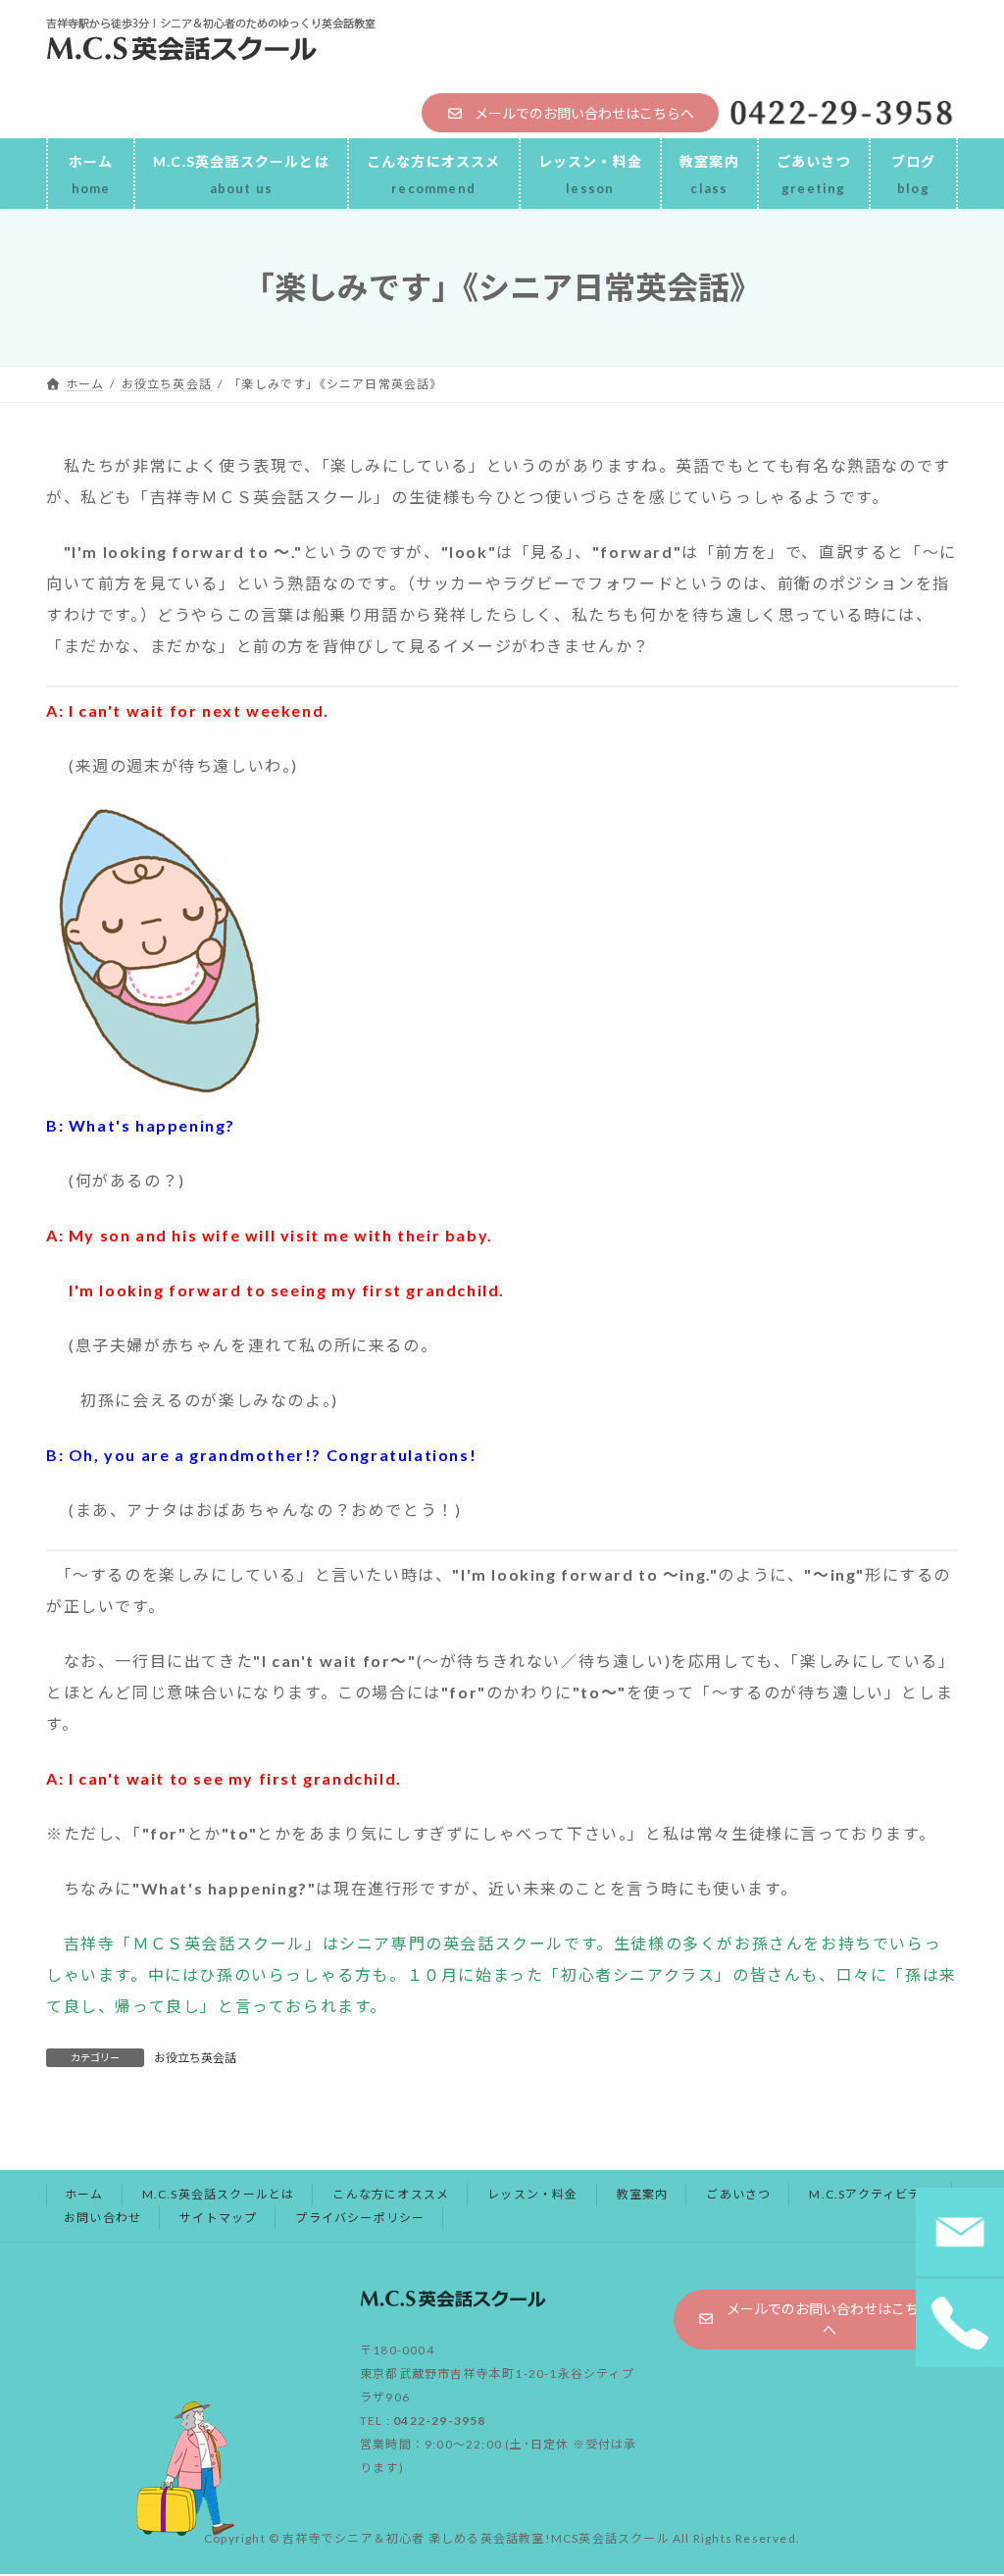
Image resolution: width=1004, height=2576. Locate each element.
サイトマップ (218, 2218)
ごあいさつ (738, 2194)
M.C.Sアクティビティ (871, 2194)
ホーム (84, 2194)
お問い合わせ (102, 2218)
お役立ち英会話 (195, 2058)
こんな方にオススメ (391, 2194)
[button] (570, 113)
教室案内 (643, 2194)
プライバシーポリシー (360, 2218)
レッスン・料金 (532, 2194)
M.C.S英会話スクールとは (219, 2194)
